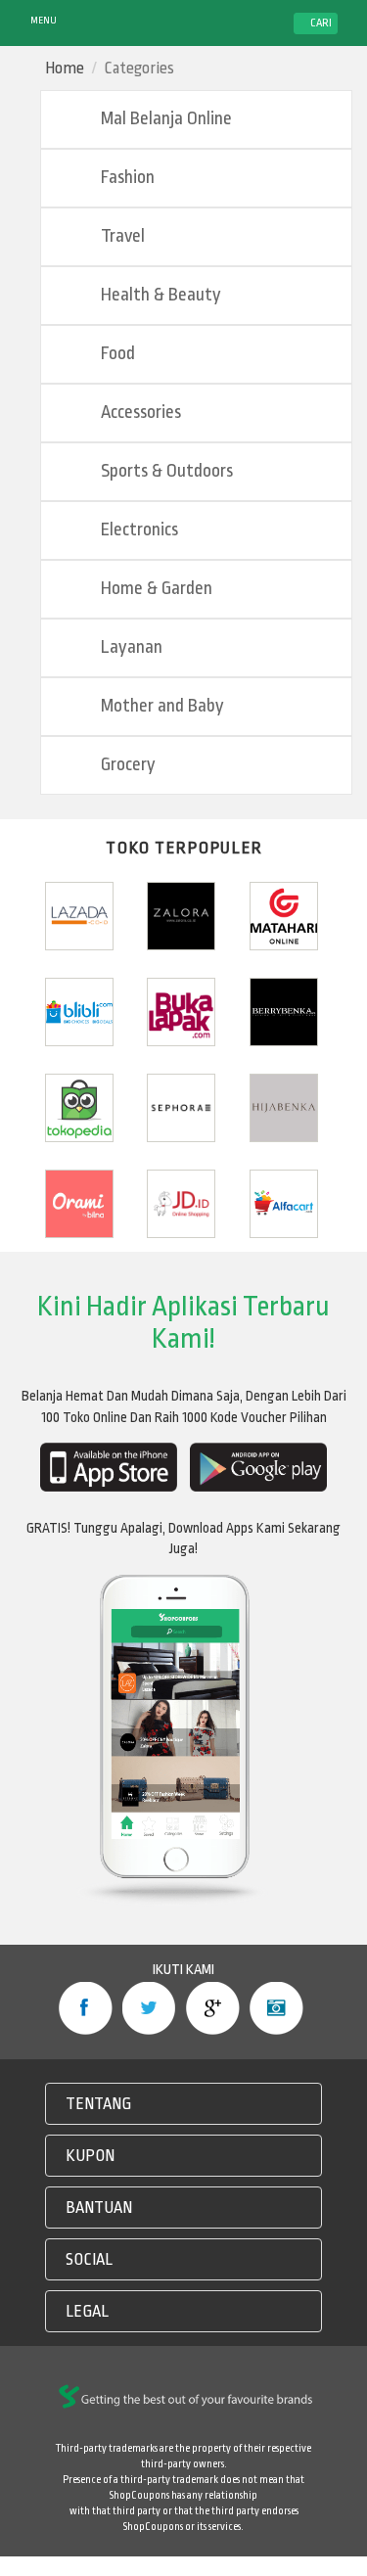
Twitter (149, 2008)
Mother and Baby (161, 706)
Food (116, 354)
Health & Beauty (159, 295)
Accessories (139, 413)
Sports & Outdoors (165, 471)
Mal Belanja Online (164, 119)
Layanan (130, 647)
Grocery (126, 765)
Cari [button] (320, 23)
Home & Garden (155, 589)
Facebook (86, 2008)
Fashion (126, 178)
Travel (121, 236)
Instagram (276, 2008)
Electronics (138, 530)
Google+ (213, 2008)
